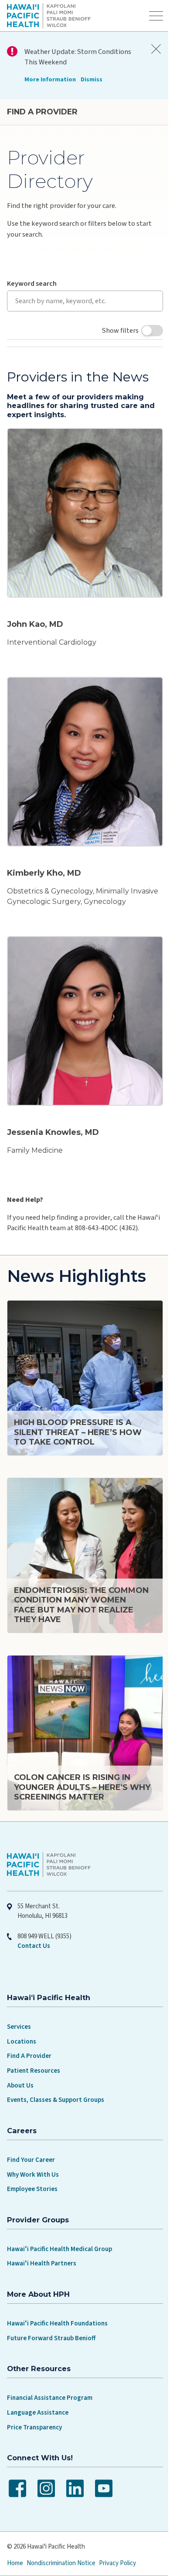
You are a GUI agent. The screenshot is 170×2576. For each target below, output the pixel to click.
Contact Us (34, 1916)
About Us (20, 2055)
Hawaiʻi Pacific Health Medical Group (59, 2219)
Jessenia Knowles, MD (53, 1111)
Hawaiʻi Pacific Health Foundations (57, 2293)
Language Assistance (38, 2382)
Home (15, 2533)
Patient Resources (34, 2040)
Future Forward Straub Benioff (51, 2308)
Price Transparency (34, 2397)
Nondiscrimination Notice (61, 2533)
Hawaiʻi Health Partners (42, 2233)
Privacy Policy (117, 2533)
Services (19, 1997)
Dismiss (92, 79)
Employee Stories (32, 2159)
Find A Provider (29, 2026)
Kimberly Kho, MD (44, 859)
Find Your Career (31, 2129)
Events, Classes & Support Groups (56, 2070)
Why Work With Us (33, 2144)
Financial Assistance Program (50, 2368)
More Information (50, 79)
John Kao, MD (35, 617)
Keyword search (32, 284)
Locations (22, 2011)
